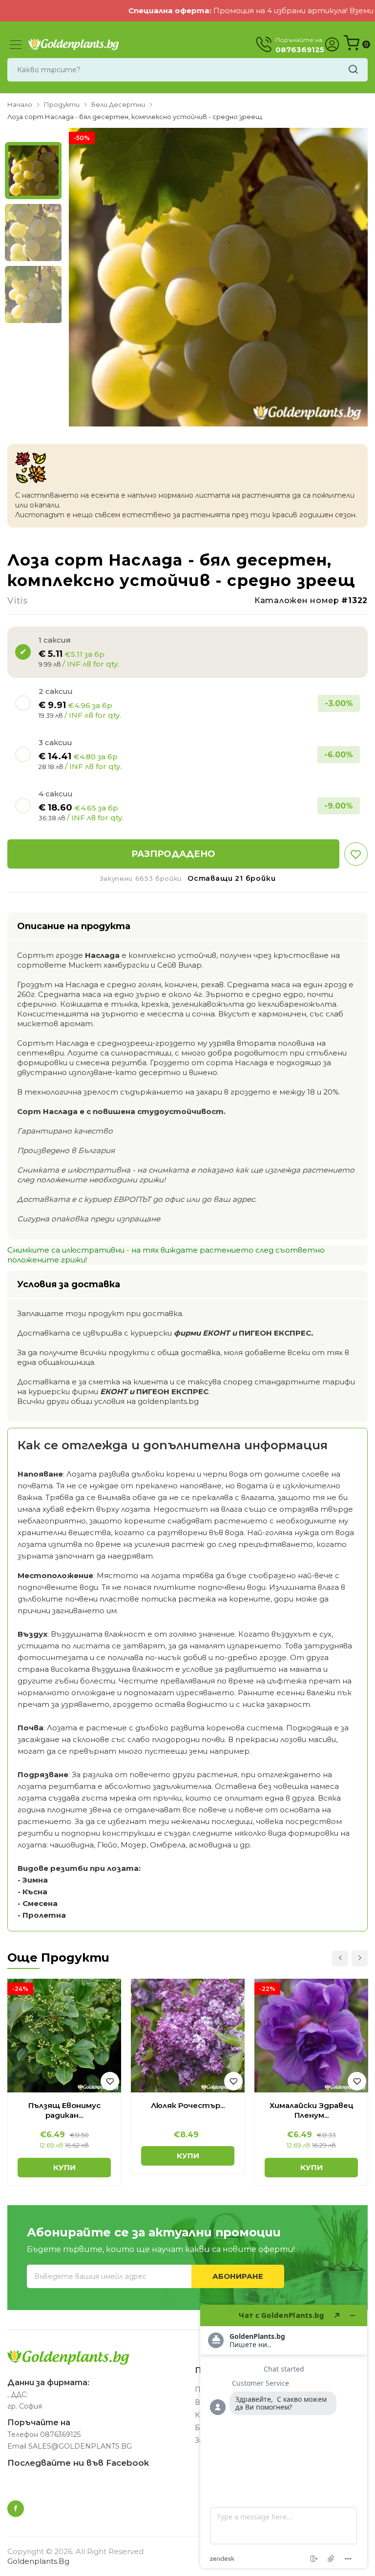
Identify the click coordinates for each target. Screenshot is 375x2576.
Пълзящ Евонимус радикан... (64, 2110)
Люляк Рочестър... (188, 2105)
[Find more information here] (284, 2436)
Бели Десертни (118, 104)
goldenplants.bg (38, 2561)
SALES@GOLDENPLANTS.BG (80, 2446)
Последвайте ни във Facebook (78, 2463)
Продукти (62, 104)
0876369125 (60, 2434)
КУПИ (64, 2167)
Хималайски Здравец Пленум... (312, 2110)
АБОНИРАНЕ (238, 2276)
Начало (20, 104)
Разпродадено (173, 854)
